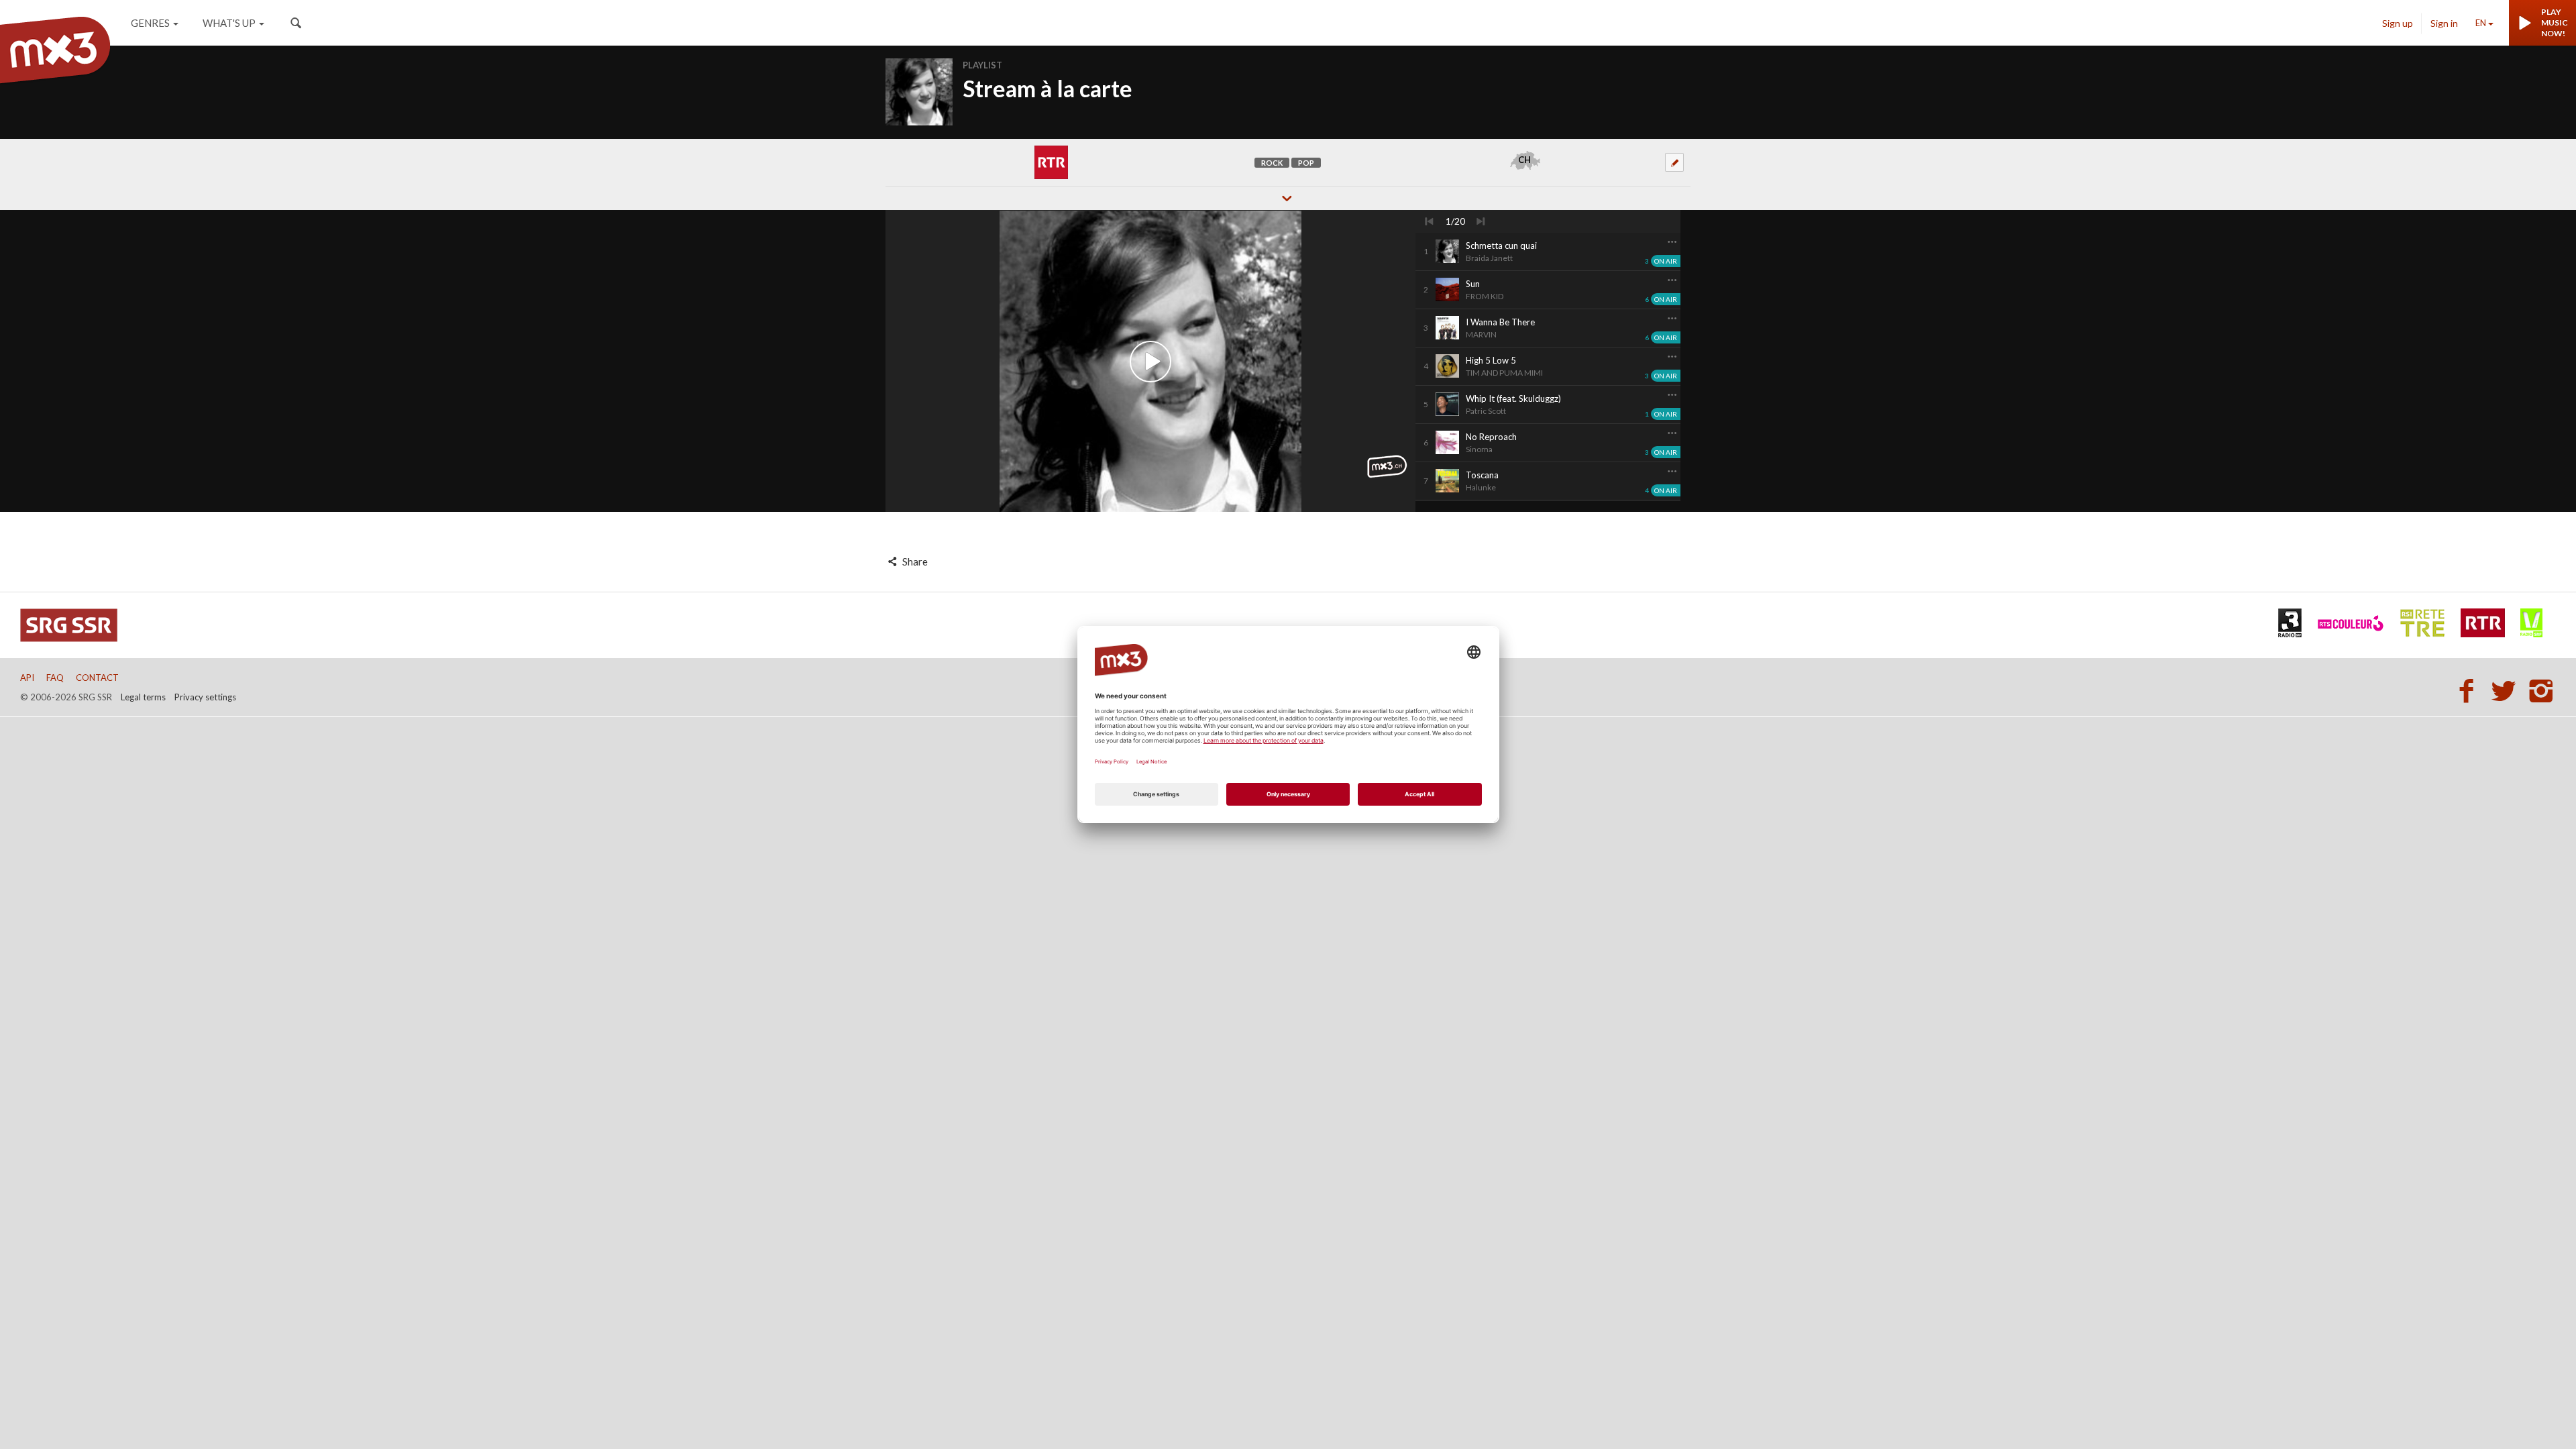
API (27, 678)
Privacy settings (205, 697)
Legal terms (143, 697)
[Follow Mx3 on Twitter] (2508, 690)
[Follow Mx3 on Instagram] (2542, 690)
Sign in (2444, 23)
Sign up (2398, 23)
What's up (229, 23)
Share (914, 561)
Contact (97, 678)
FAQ (55, 678)
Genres (150, 23)
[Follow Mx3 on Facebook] (2470, 690)
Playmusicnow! (2555, 22)
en (2481, 23)
